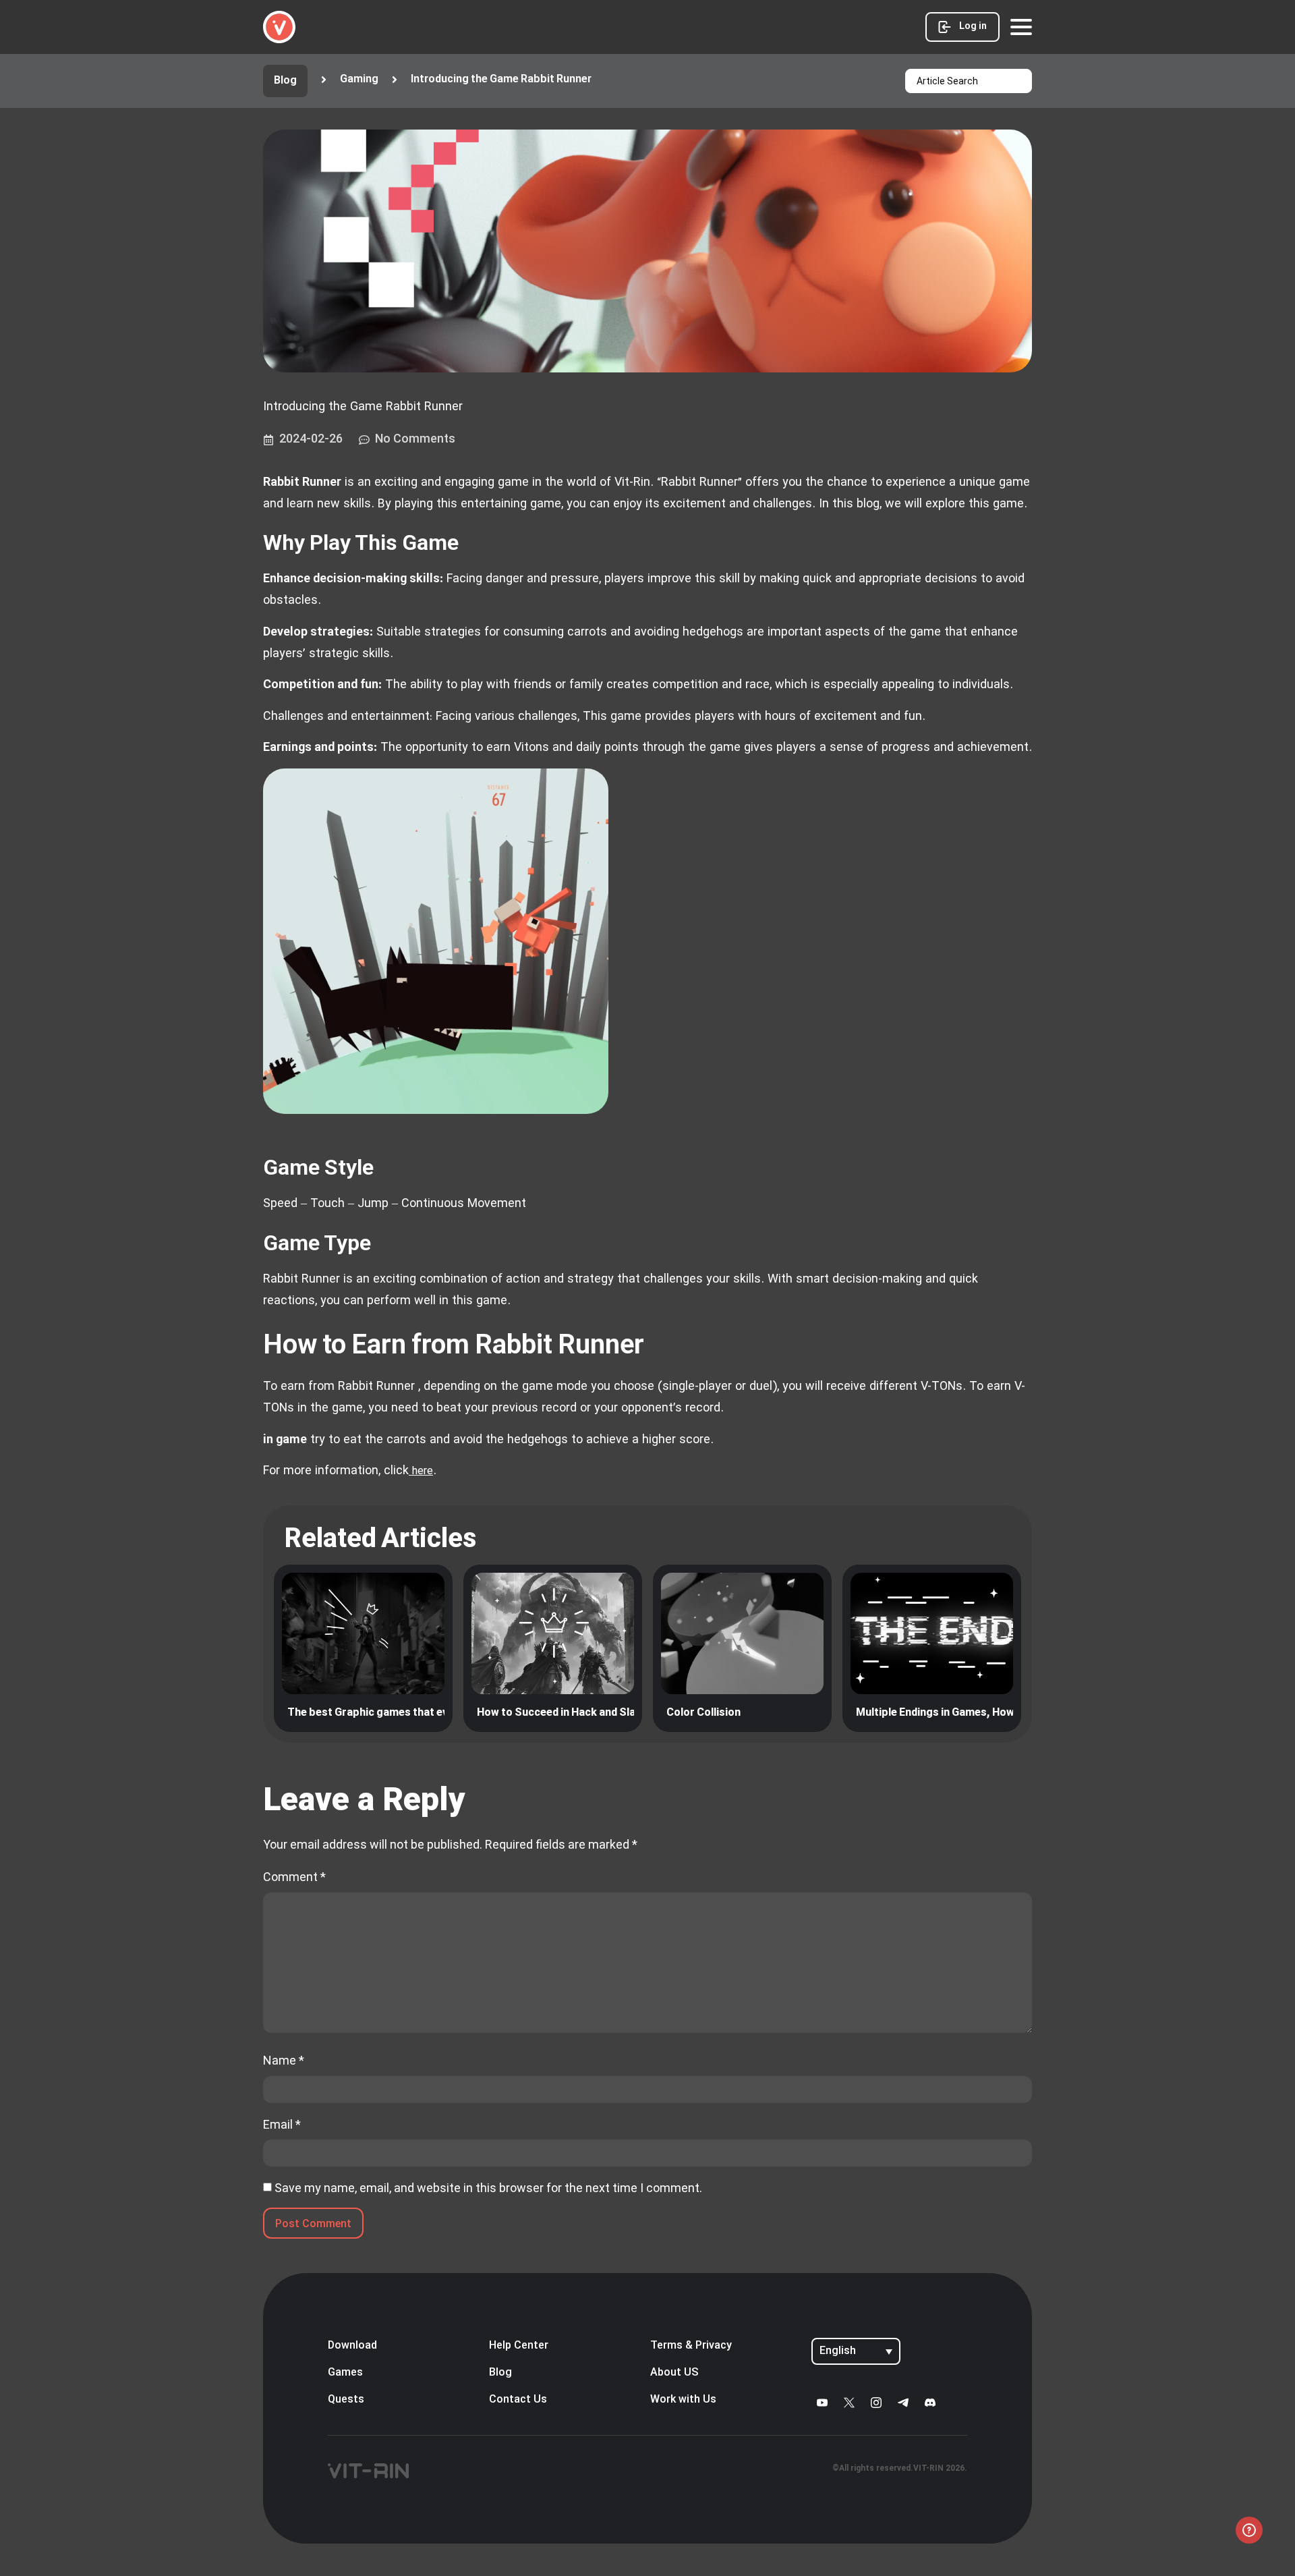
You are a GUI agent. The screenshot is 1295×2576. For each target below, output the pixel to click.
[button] (490, 80)
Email (282, 2125)
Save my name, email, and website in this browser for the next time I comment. (488, 2188)
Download (352, 2346)
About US (674, 2373)
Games (345, 2373)
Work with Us (683, 2400)
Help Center (519, 2346)
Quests (346, 2400)
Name (284, 2061)
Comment (294, 1877)
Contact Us (518, 2400)
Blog (500, 2373)
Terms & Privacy (691, 2346)
